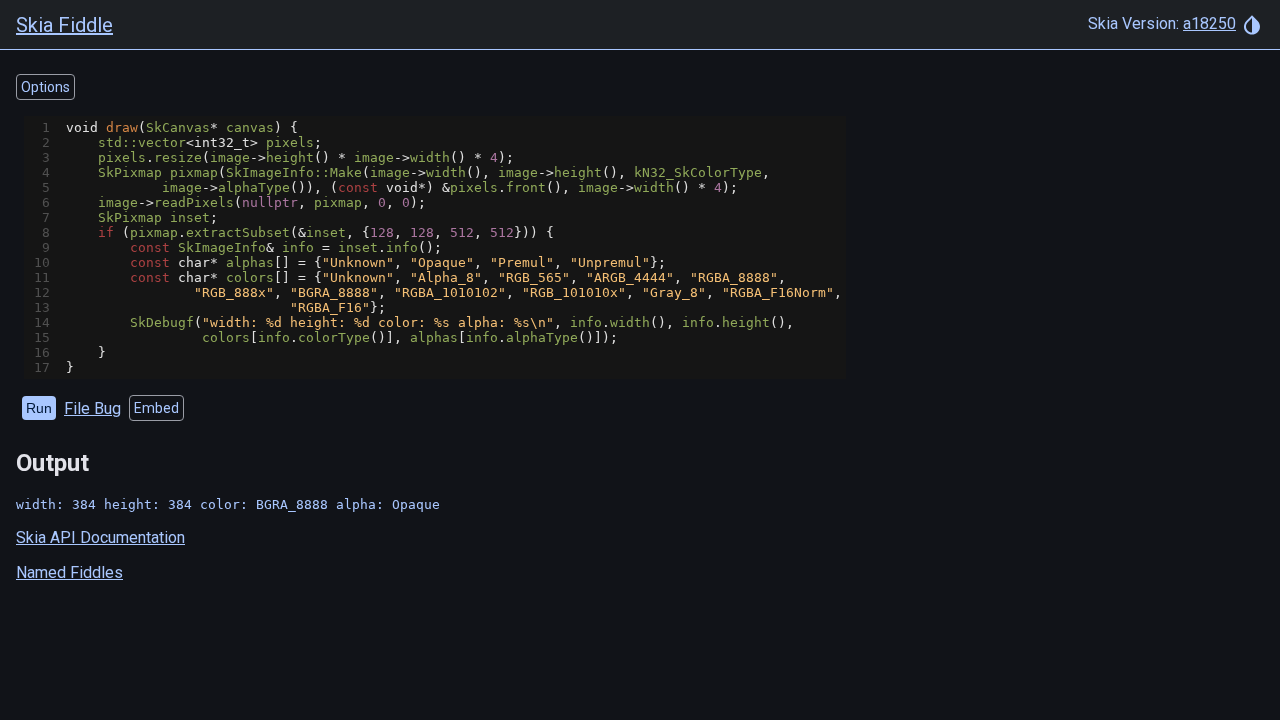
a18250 (1209, 23)
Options (45, 87)
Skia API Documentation (100, 537)
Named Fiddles (69, 572)
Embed (156, 408)
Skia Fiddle (64, 25)
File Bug (92, 408)
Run (39, 408)
